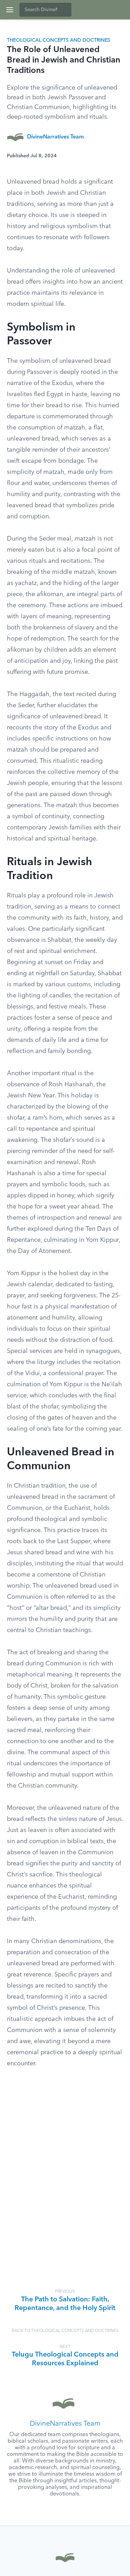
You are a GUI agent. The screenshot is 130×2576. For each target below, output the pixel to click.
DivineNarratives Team (55, 137)
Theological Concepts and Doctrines (59, 40)
